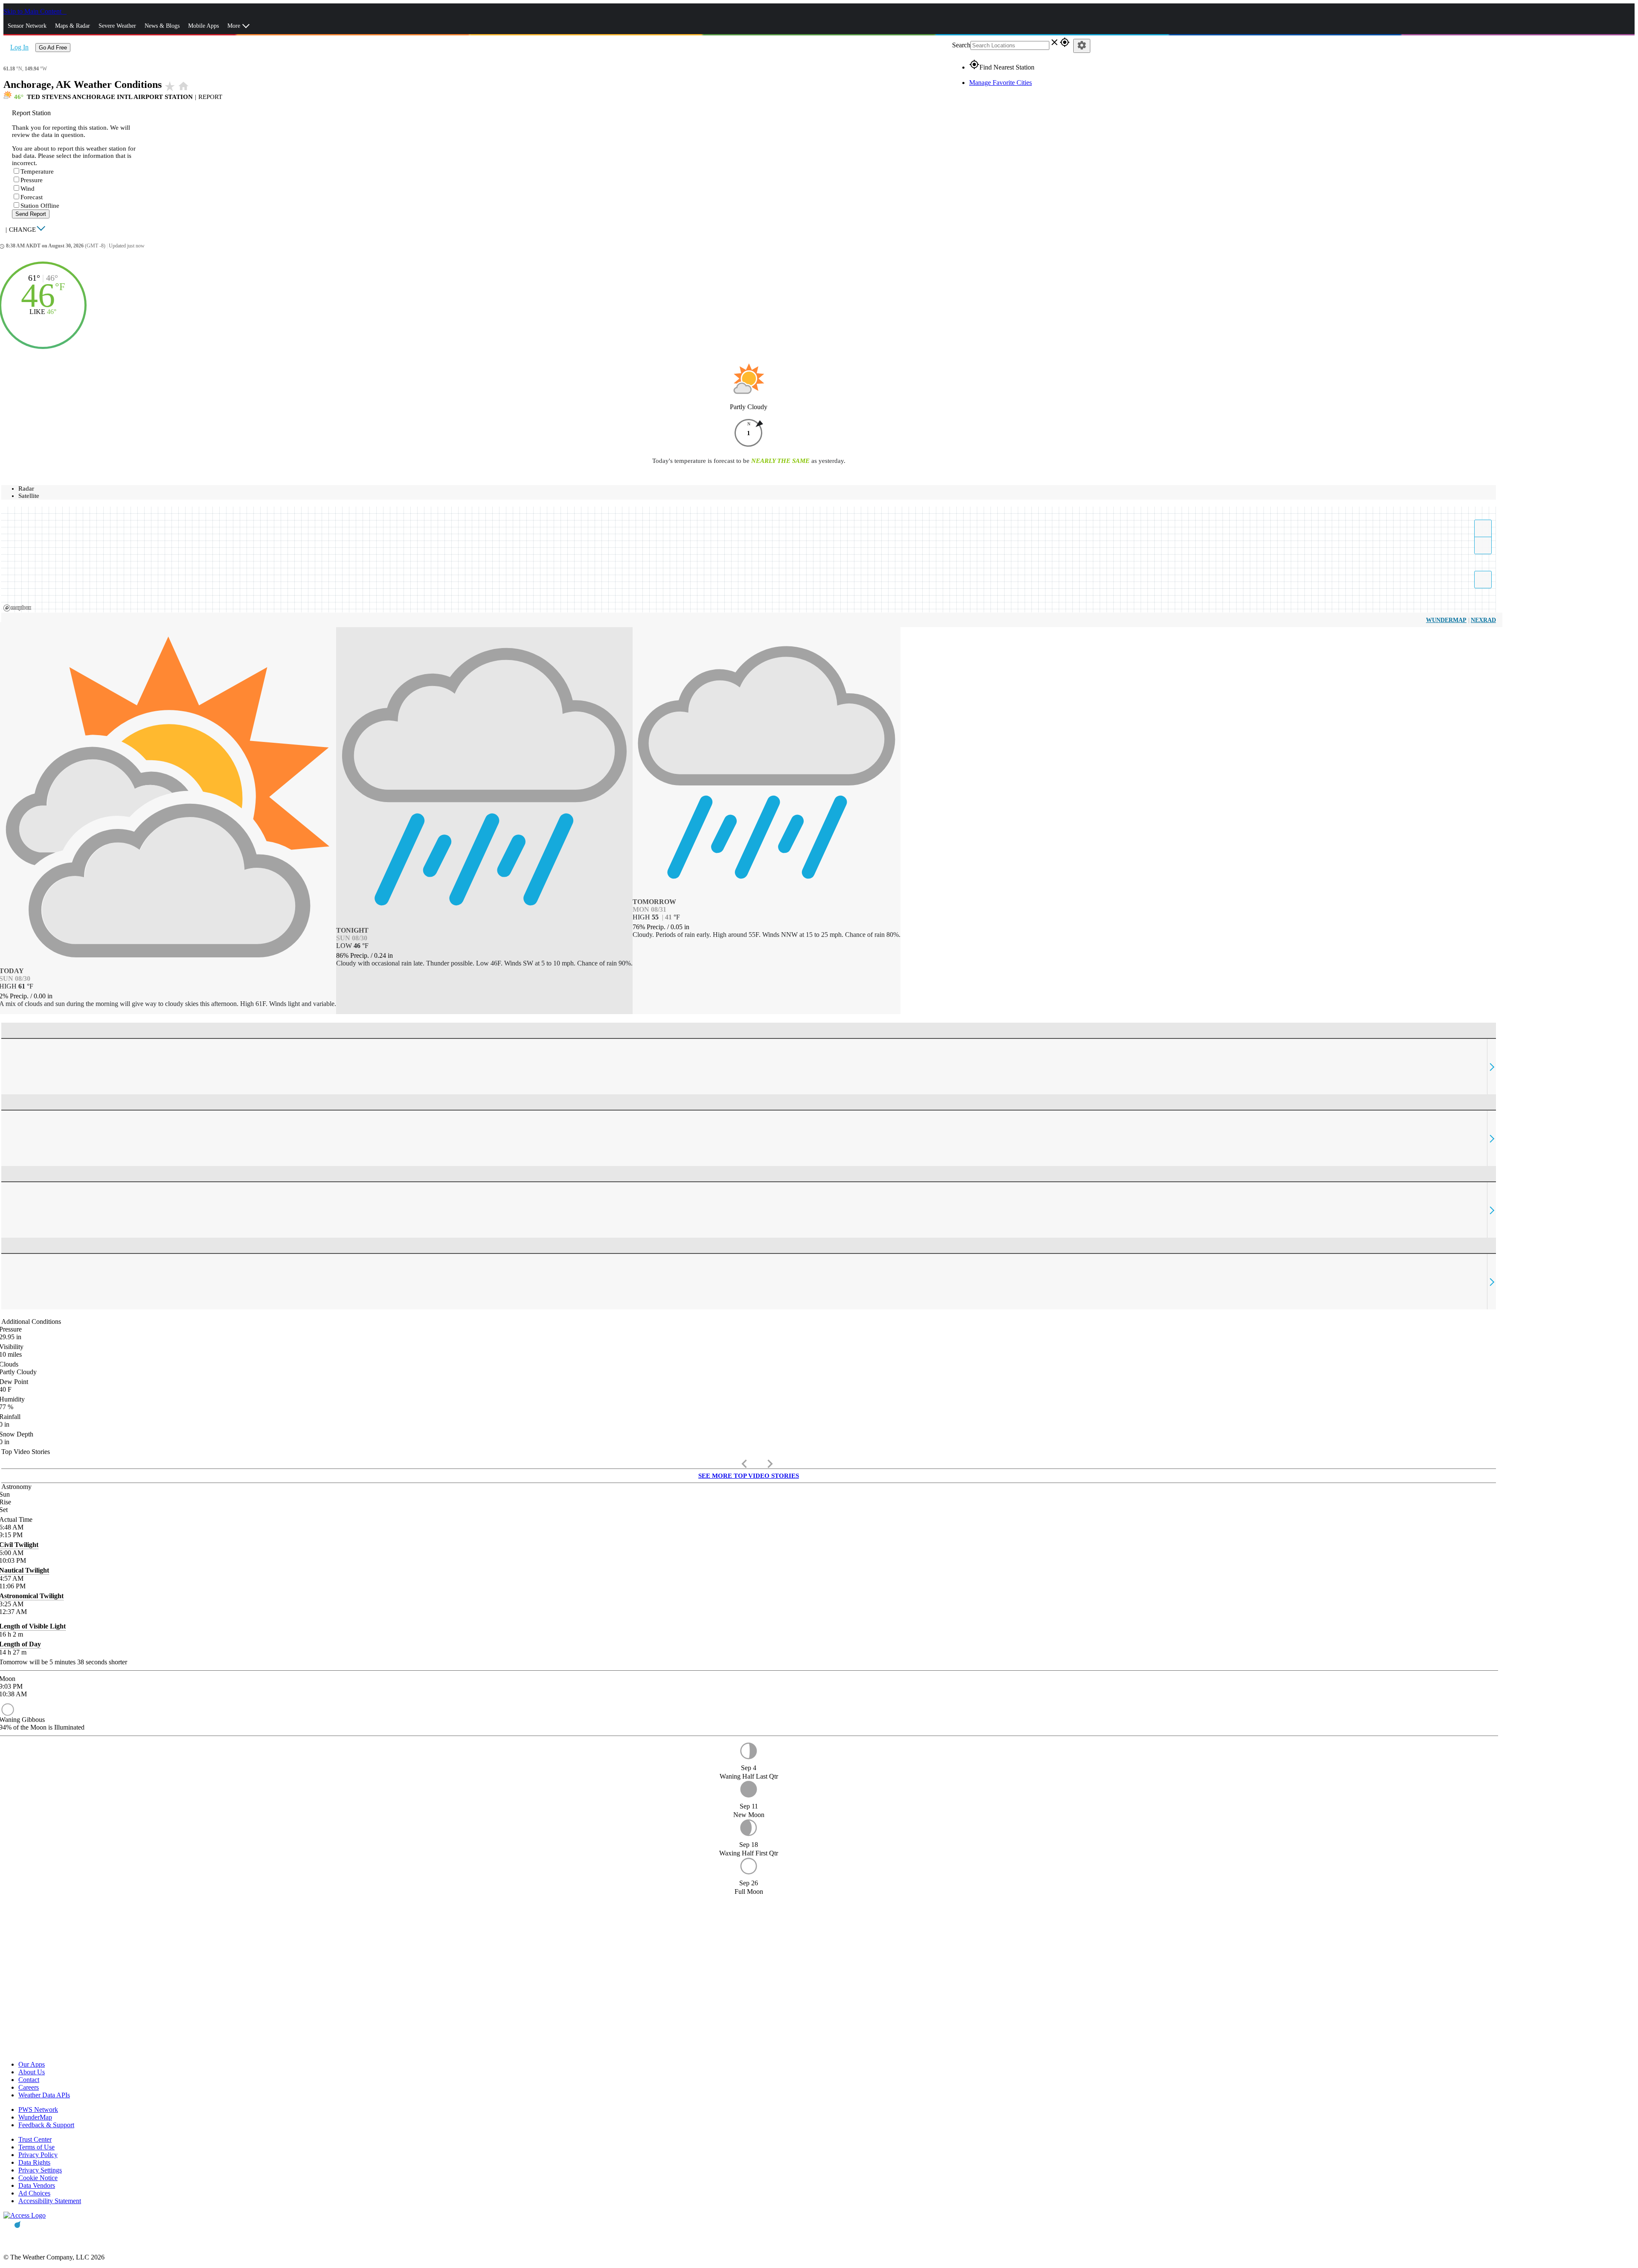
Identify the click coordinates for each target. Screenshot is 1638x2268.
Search (961, 45)
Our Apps (32, 2064)
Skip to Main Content (33, 11)
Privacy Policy (38, 2155)
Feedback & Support (46, 2125)
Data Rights (34, 2162)
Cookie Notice (38, 2178)
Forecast (32, 197)
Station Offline (40, 206)
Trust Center (35, 2139)
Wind (28, 189)
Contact (29, 2080)
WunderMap (1446, 620)
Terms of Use (36, 2147)
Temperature (37, 172)
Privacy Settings (40, 2170)
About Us (32, 2072)
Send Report (31, 214)
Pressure (32, 180)
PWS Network (38, 2110)
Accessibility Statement (50, 2201)
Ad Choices (34, 2193)
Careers (29, 2087)
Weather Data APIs (44, 2095)
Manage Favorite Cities (1001, 83)
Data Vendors (37, 2185)
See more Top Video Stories (749, 1476)
